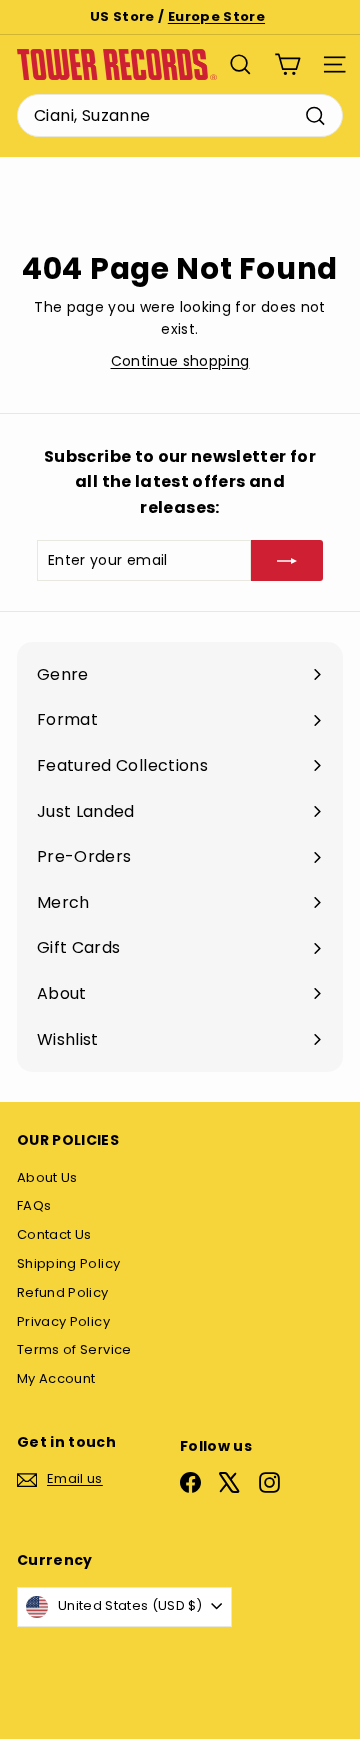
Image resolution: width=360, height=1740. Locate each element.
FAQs (34, 1205)
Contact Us (54, 1234)
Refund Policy (63, 1292)
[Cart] (287, 64)
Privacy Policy (63, 1321)
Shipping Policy (68, 1263)
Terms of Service (74, 1349)
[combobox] (180, 116)
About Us (47, 1177)
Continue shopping (180, 361)
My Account (56, 1378)
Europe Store (216, 16)
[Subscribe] (287, 560)
